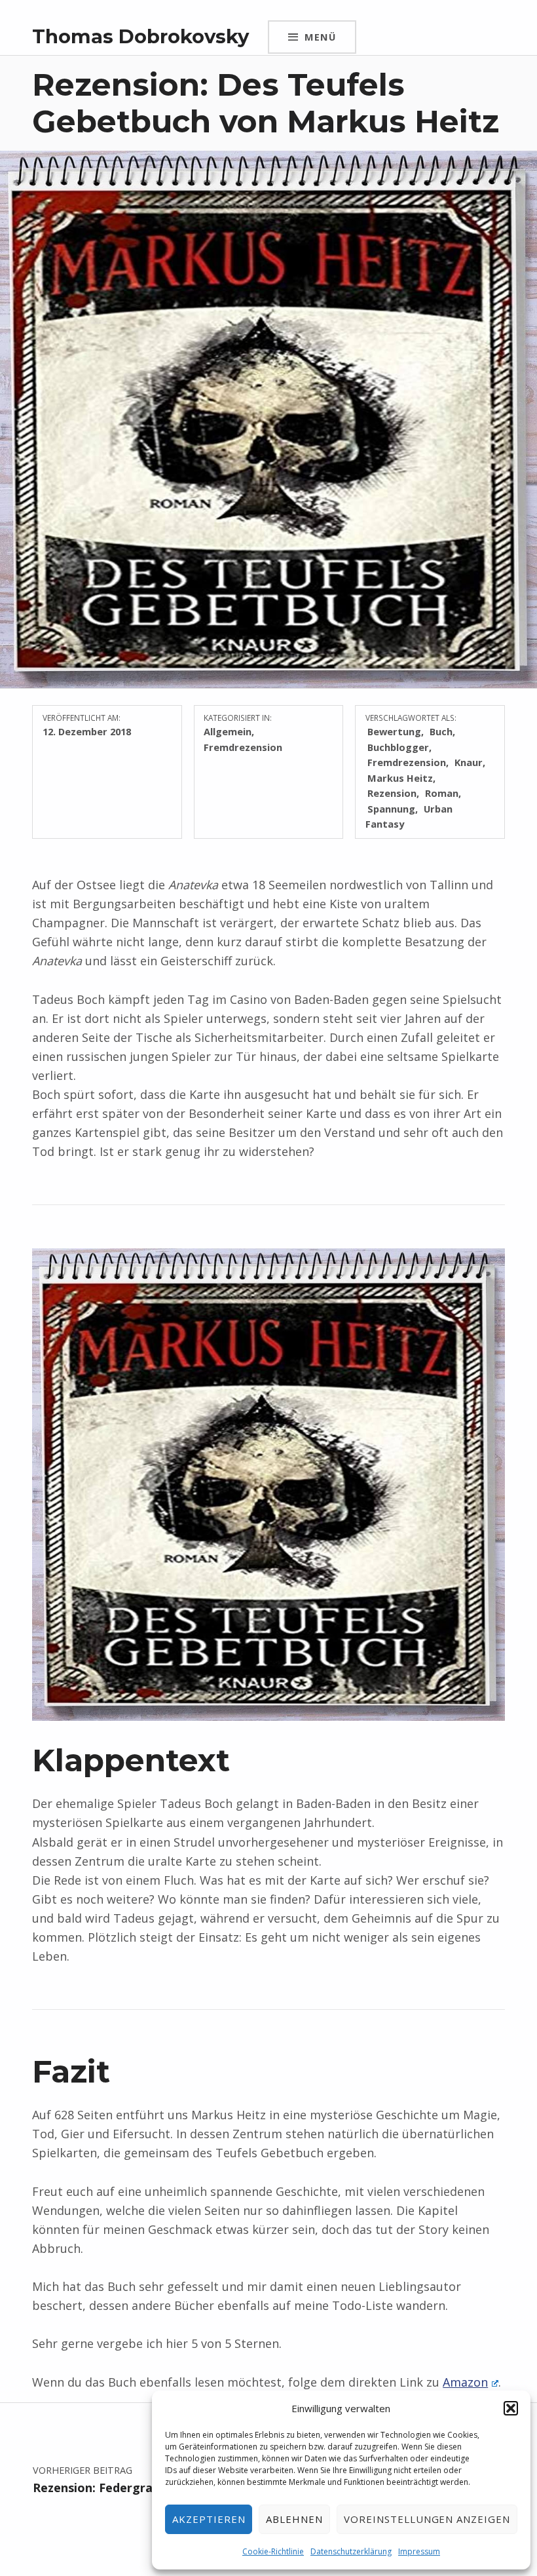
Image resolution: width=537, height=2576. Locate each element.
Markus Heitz (400, 778)
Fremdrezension (243, 747)
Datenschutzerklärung (351, 2551)
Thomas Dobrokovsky (140, 36)
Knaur (469, 762)
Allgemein (228, 731)
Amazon (465, 2382)
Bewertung (394, 731)
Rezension (392, 793)
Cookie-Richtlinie (273, 2551)
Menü (320, 37)
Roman (442, 793)
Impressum (419, 2551)
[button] (511, 2408)
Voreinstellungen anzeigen (427, 2519)
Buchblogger (398, 747)
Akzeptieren (209, 2519)
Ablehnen (294, 2519)
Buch (441, 731)
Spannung (391, 809)
